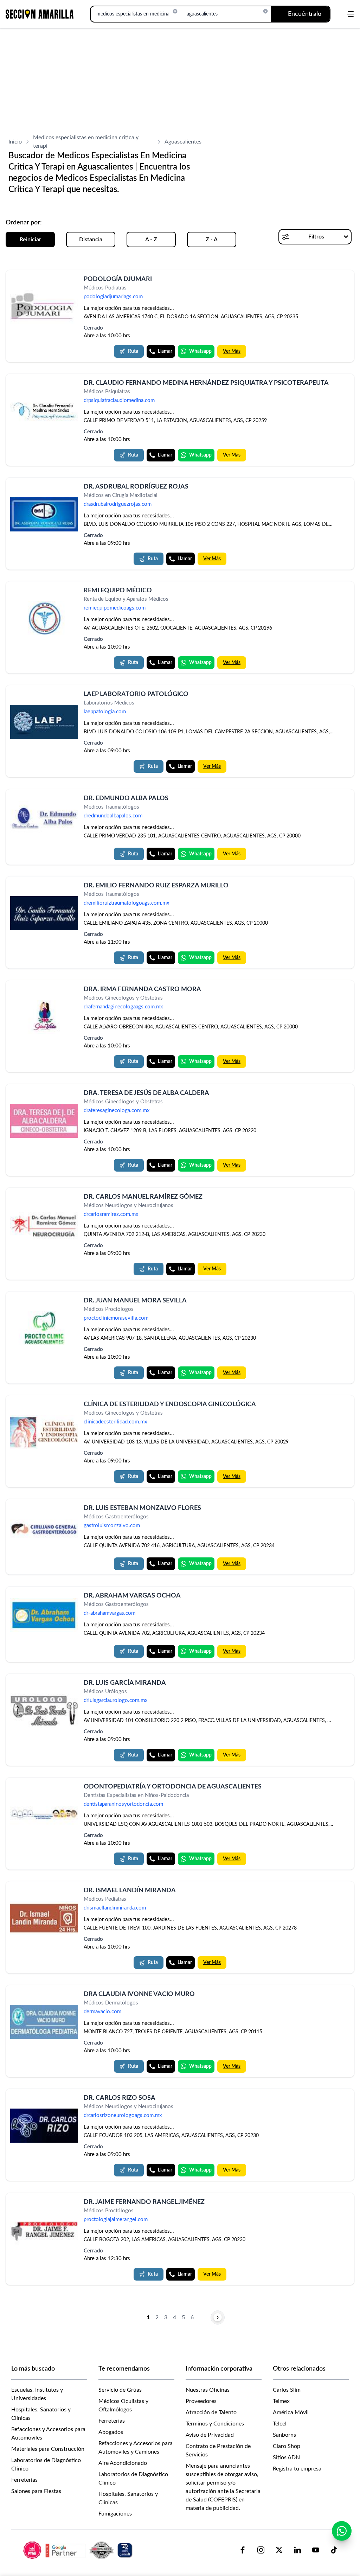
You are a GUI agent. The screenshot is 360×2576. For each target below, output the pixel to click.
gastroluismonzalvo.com (112, 1526)
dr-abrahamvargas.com (110, 1613)
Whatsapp (200, 351)
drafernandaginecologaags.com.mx (123, 1007)
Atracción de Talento (211, 2412)
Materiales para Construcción (48, 2449)
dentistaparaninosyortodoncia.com (123, 1805)
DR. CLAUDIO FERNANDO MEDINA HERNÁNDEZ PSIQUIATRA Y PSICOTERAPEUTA (206, 383)
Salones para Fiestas (36, 2491)
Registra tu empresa (297, 2469)
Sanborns (284, 2435)
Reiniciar (30, 240)
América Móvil (291, 2412)
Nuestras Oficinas (208, 2390)
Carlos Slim (287, 2390)
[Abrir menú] (351, 14)
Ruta (133, 351)
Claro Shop (287, 2446)
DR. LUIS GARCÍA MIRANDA (125, 1683)
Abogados (111, 2432)
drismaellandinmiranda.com (115, 1908)
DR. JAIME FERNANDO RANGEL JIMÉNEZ (144, 2202)
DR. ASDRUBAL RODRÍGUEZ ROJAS (136, 487)
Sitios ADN (286, 2457)
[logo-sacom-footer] (79, 2550)
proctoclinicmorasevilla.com (116, 1318)
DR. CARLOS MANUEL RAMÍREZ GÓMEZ (143, 1197)
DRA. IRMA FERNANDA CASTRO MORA (142, 989)
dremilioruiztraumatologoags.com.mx (126, 903)
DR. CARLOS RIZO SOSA (120, 2098)
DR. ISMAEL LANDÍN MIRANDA (130, 1890)
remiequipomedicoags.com (115, 608)
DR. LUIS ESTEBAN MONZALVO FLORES (142, 1508)
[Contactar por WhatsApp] (342, 2531)
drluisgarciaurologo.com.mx (115, 1700)
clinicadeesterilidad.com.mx (115, 1422)
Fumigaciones (115, 2514)
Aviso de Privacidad (210, 2435)
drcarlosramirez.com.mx (111, 1215)
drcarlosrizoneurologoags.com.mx (123, 2116)
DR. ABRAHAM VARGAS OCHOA (132, 1596)
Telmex (281, 2401)
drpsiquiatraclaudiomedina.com (119, 401)
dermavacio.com (102, 2012)
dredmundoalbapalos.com (113, 816)
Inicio (15, 142)
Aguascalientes (183, 142)
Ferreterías (24, 2480)
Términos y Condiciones (215, 2424)
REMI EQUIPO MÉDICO (118, 591)
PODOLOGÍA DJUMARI (118, 279)
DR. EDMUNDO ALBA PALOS (126, 798)
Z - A (212, 240)
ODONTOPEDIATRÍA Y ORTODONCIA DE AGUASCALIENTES (173, 1787)
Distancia (91, 240)
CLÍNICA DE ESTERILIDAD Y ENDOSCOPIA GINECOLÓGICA (170, 1404)
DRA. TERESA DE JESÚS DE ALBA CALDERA (146, 1093)
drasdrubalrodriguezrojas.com (118, 505)
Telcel (280, 2424)
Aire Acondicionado (123, 2463)
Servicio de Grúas (120, 2390)
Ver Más (232, 351)
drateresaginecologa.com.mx (117, 1111)
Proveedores (201, 2401)
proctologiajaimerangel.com (116, 2220)
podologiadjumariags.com (113, 297)
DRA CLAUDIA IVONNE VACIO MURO (139, 1994)
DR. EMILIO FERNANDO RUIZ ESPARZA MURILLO (156, 886)
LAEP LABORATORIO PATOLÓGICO (136, 694)
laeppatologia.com (105, 712)
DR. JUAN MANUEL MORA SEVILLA (135, 1301)
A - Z (151, 240)
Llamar (165, 351)
